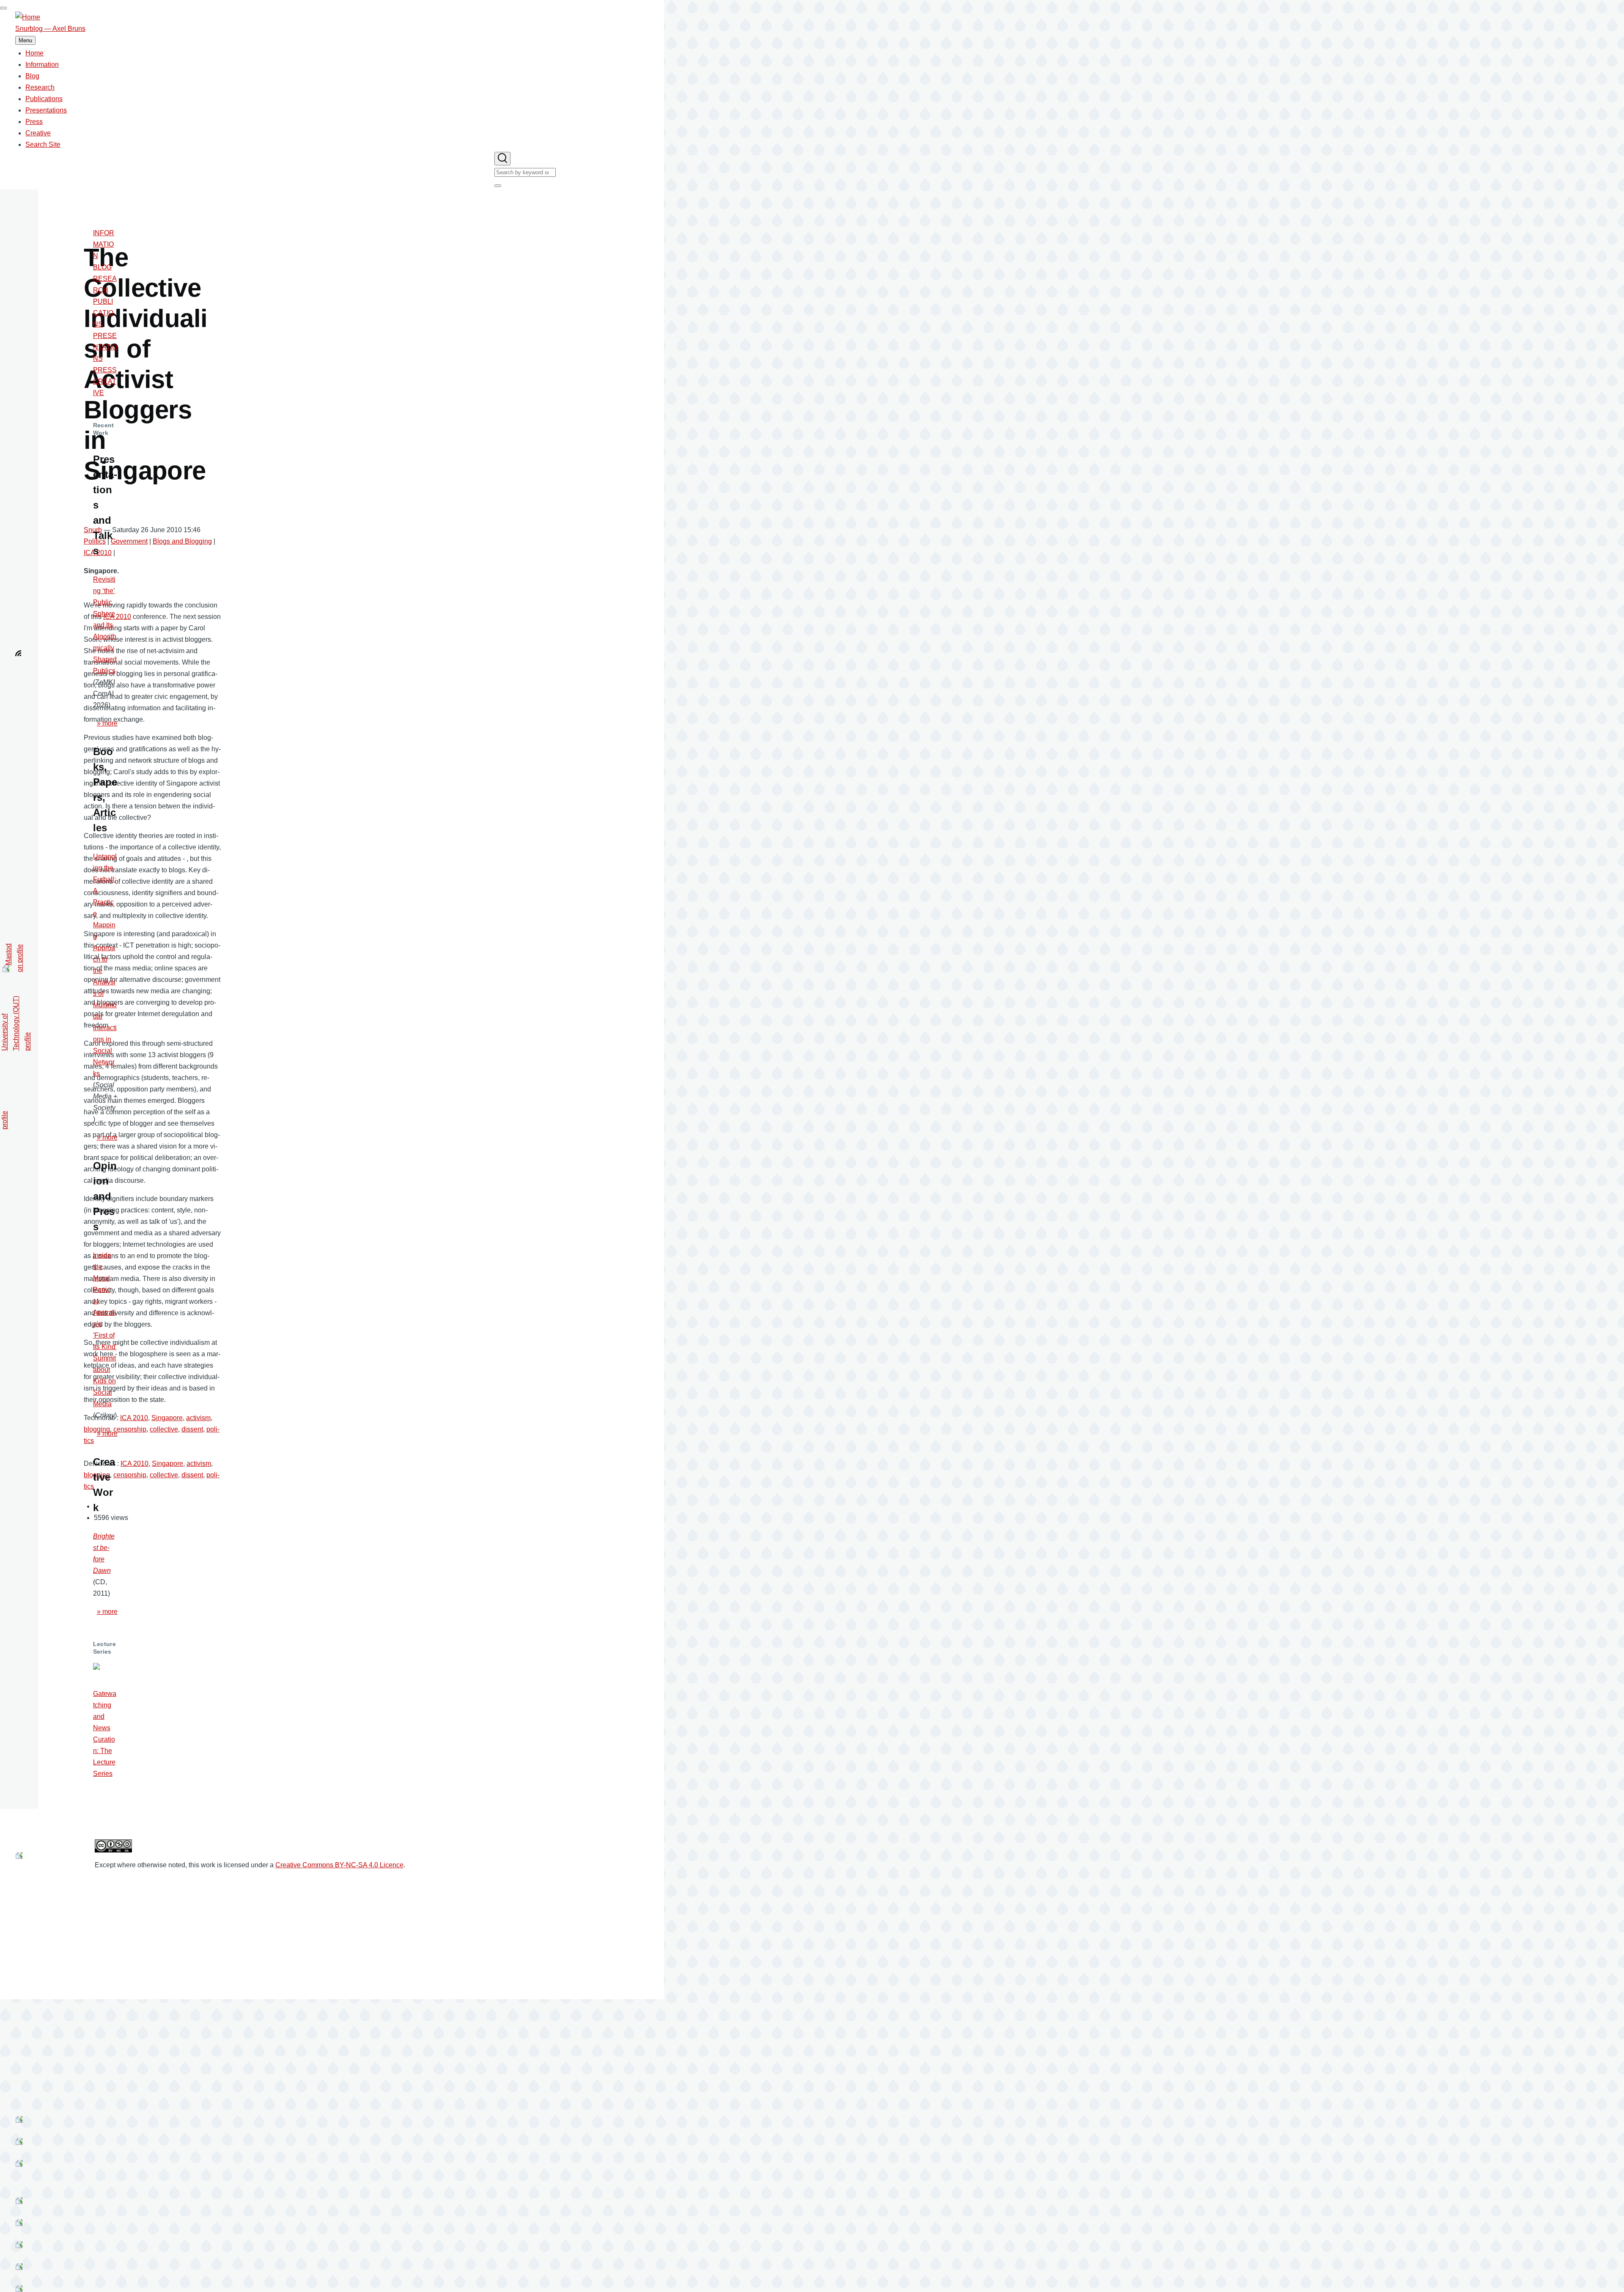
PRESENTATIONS (105, 347)
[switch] (3, 8)
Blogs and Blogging (182, 541)
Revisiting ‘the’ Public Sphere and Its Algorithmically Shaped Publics (105, 625)
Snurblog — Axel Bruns (50, 29)
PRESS (105, 370)
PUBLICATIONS (103, 313)
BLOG (102, 267)
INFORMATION (104, 244)
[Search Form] (502, 159)
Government (129, 541)
